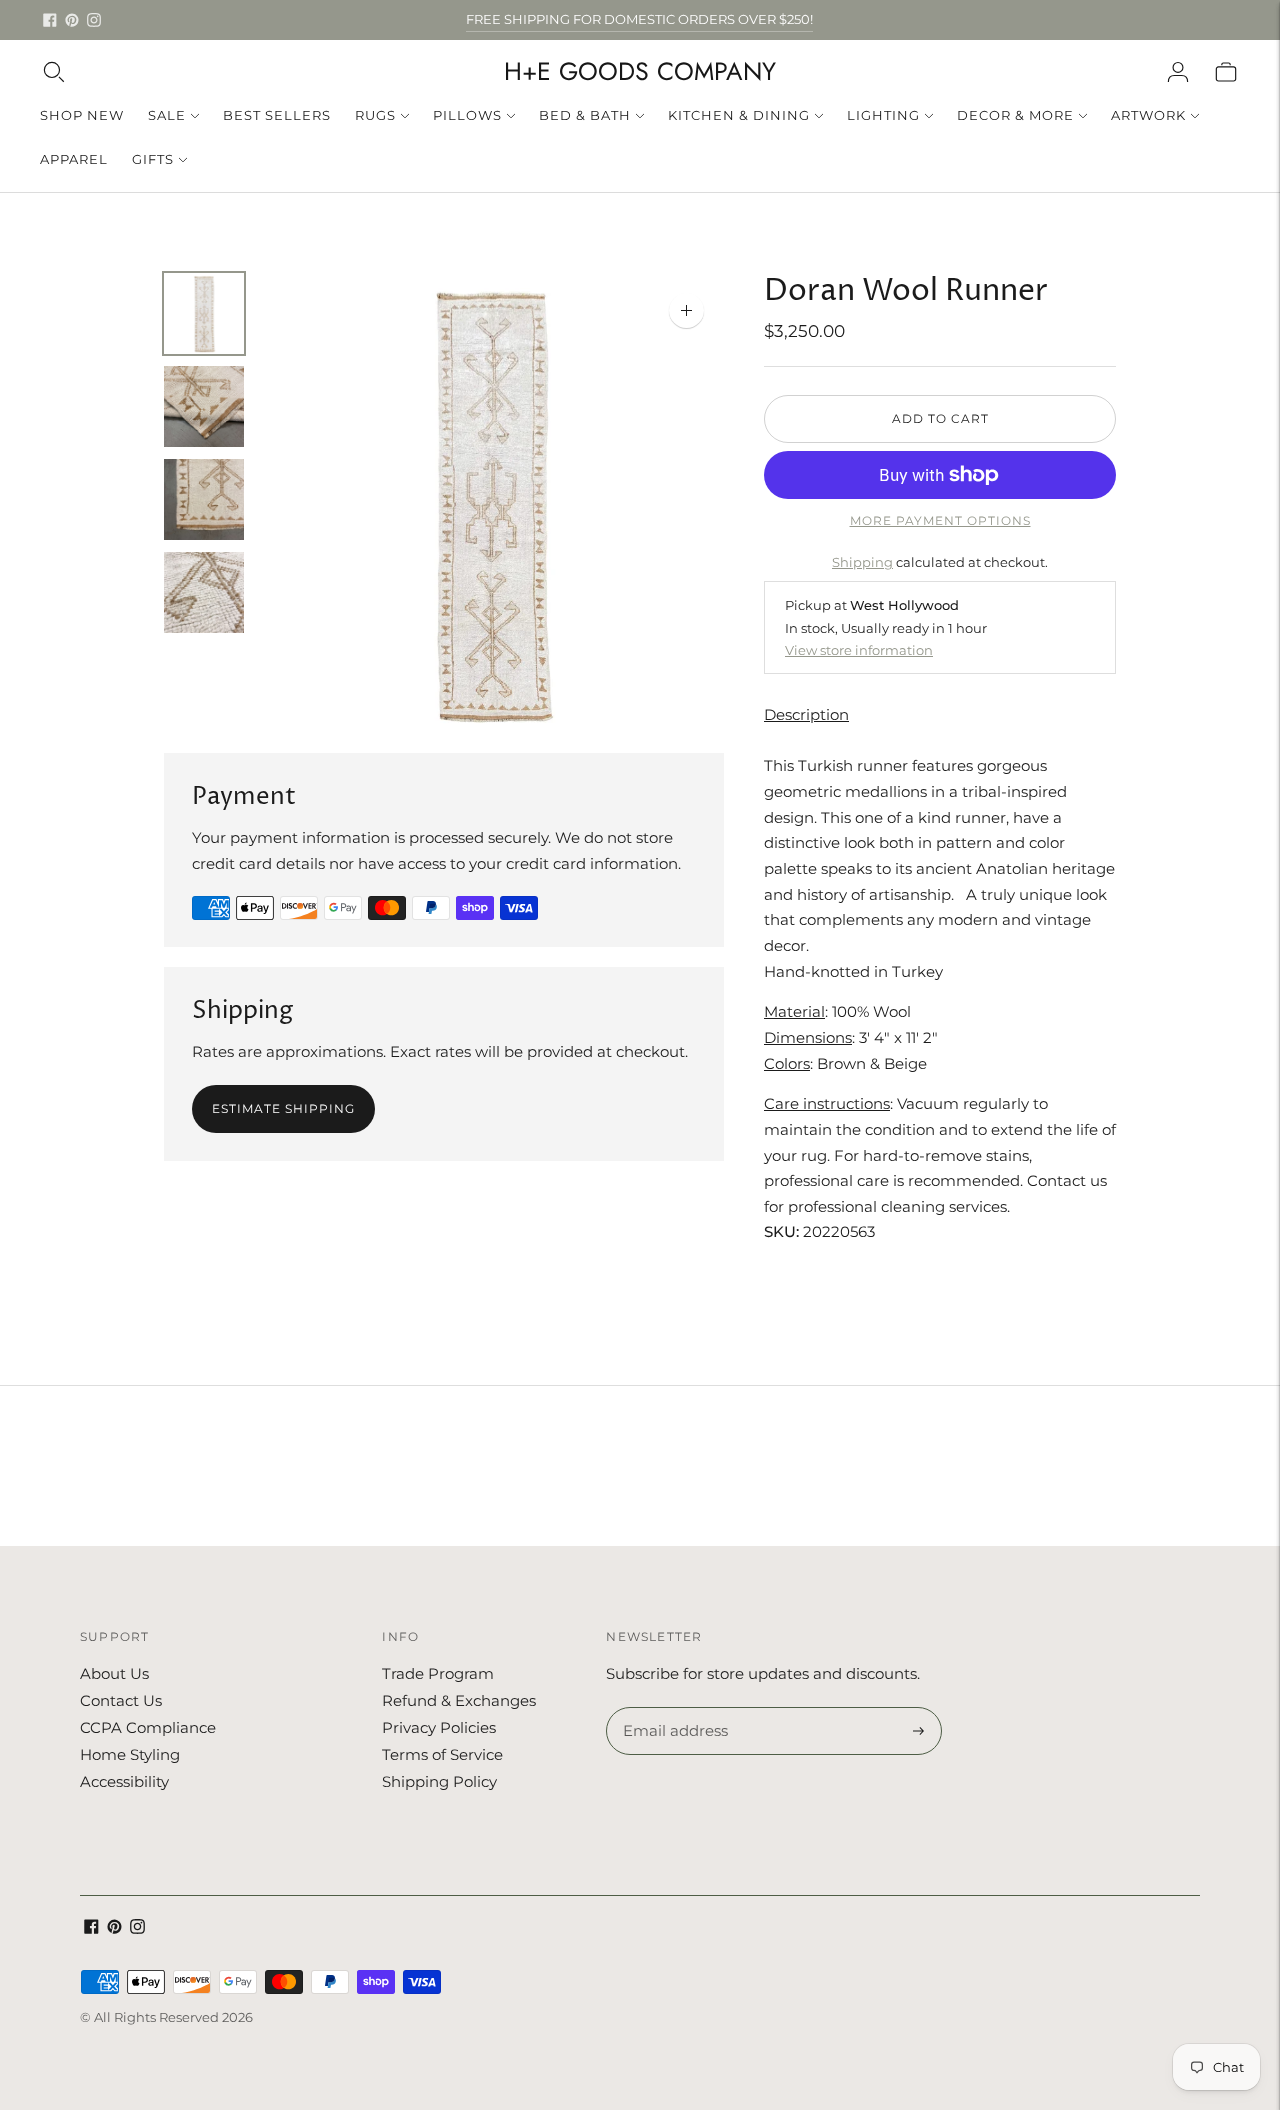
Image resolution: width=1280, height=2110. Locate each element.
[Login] (1178, 72)
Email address (672, 1708)
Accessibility (124, 1781)
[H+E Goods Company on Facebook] (50, 20)
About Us (114, 1673)
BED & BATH (585, 115)
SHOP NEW (82, 115)
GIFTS (153, 159)
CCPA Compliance (148, 1727)
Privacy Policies (439, 1727)
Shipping (862, 562)
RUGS (375, 115)
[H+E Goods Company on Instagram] (94, 20)
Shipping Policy (439, 1781)
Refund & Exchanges (459, 1700)
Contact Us (121, 1700)
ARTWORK (1148, 115)
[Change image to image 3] (204, 499)
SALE (167, 115)
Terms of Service (442, 1754)
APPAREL (74, 159)
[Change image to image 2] (204, 406)
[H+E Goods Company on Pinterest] (72, 20)
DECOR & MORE (1015, 115)
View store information (859, 650)
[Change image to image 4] (204, 592)
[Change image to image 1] (204, 313)
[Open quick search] (54, 72)
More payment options (940, 520)
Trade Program (438, 1673)
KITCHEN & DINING (739, 115)
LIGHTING (883, 115)
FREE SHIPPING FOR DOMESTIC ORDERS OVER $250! (639, 19)
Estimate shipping (283, 1108)
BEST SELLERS (277, 115)
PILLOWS (467, 115)
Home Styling (130, 1754)
